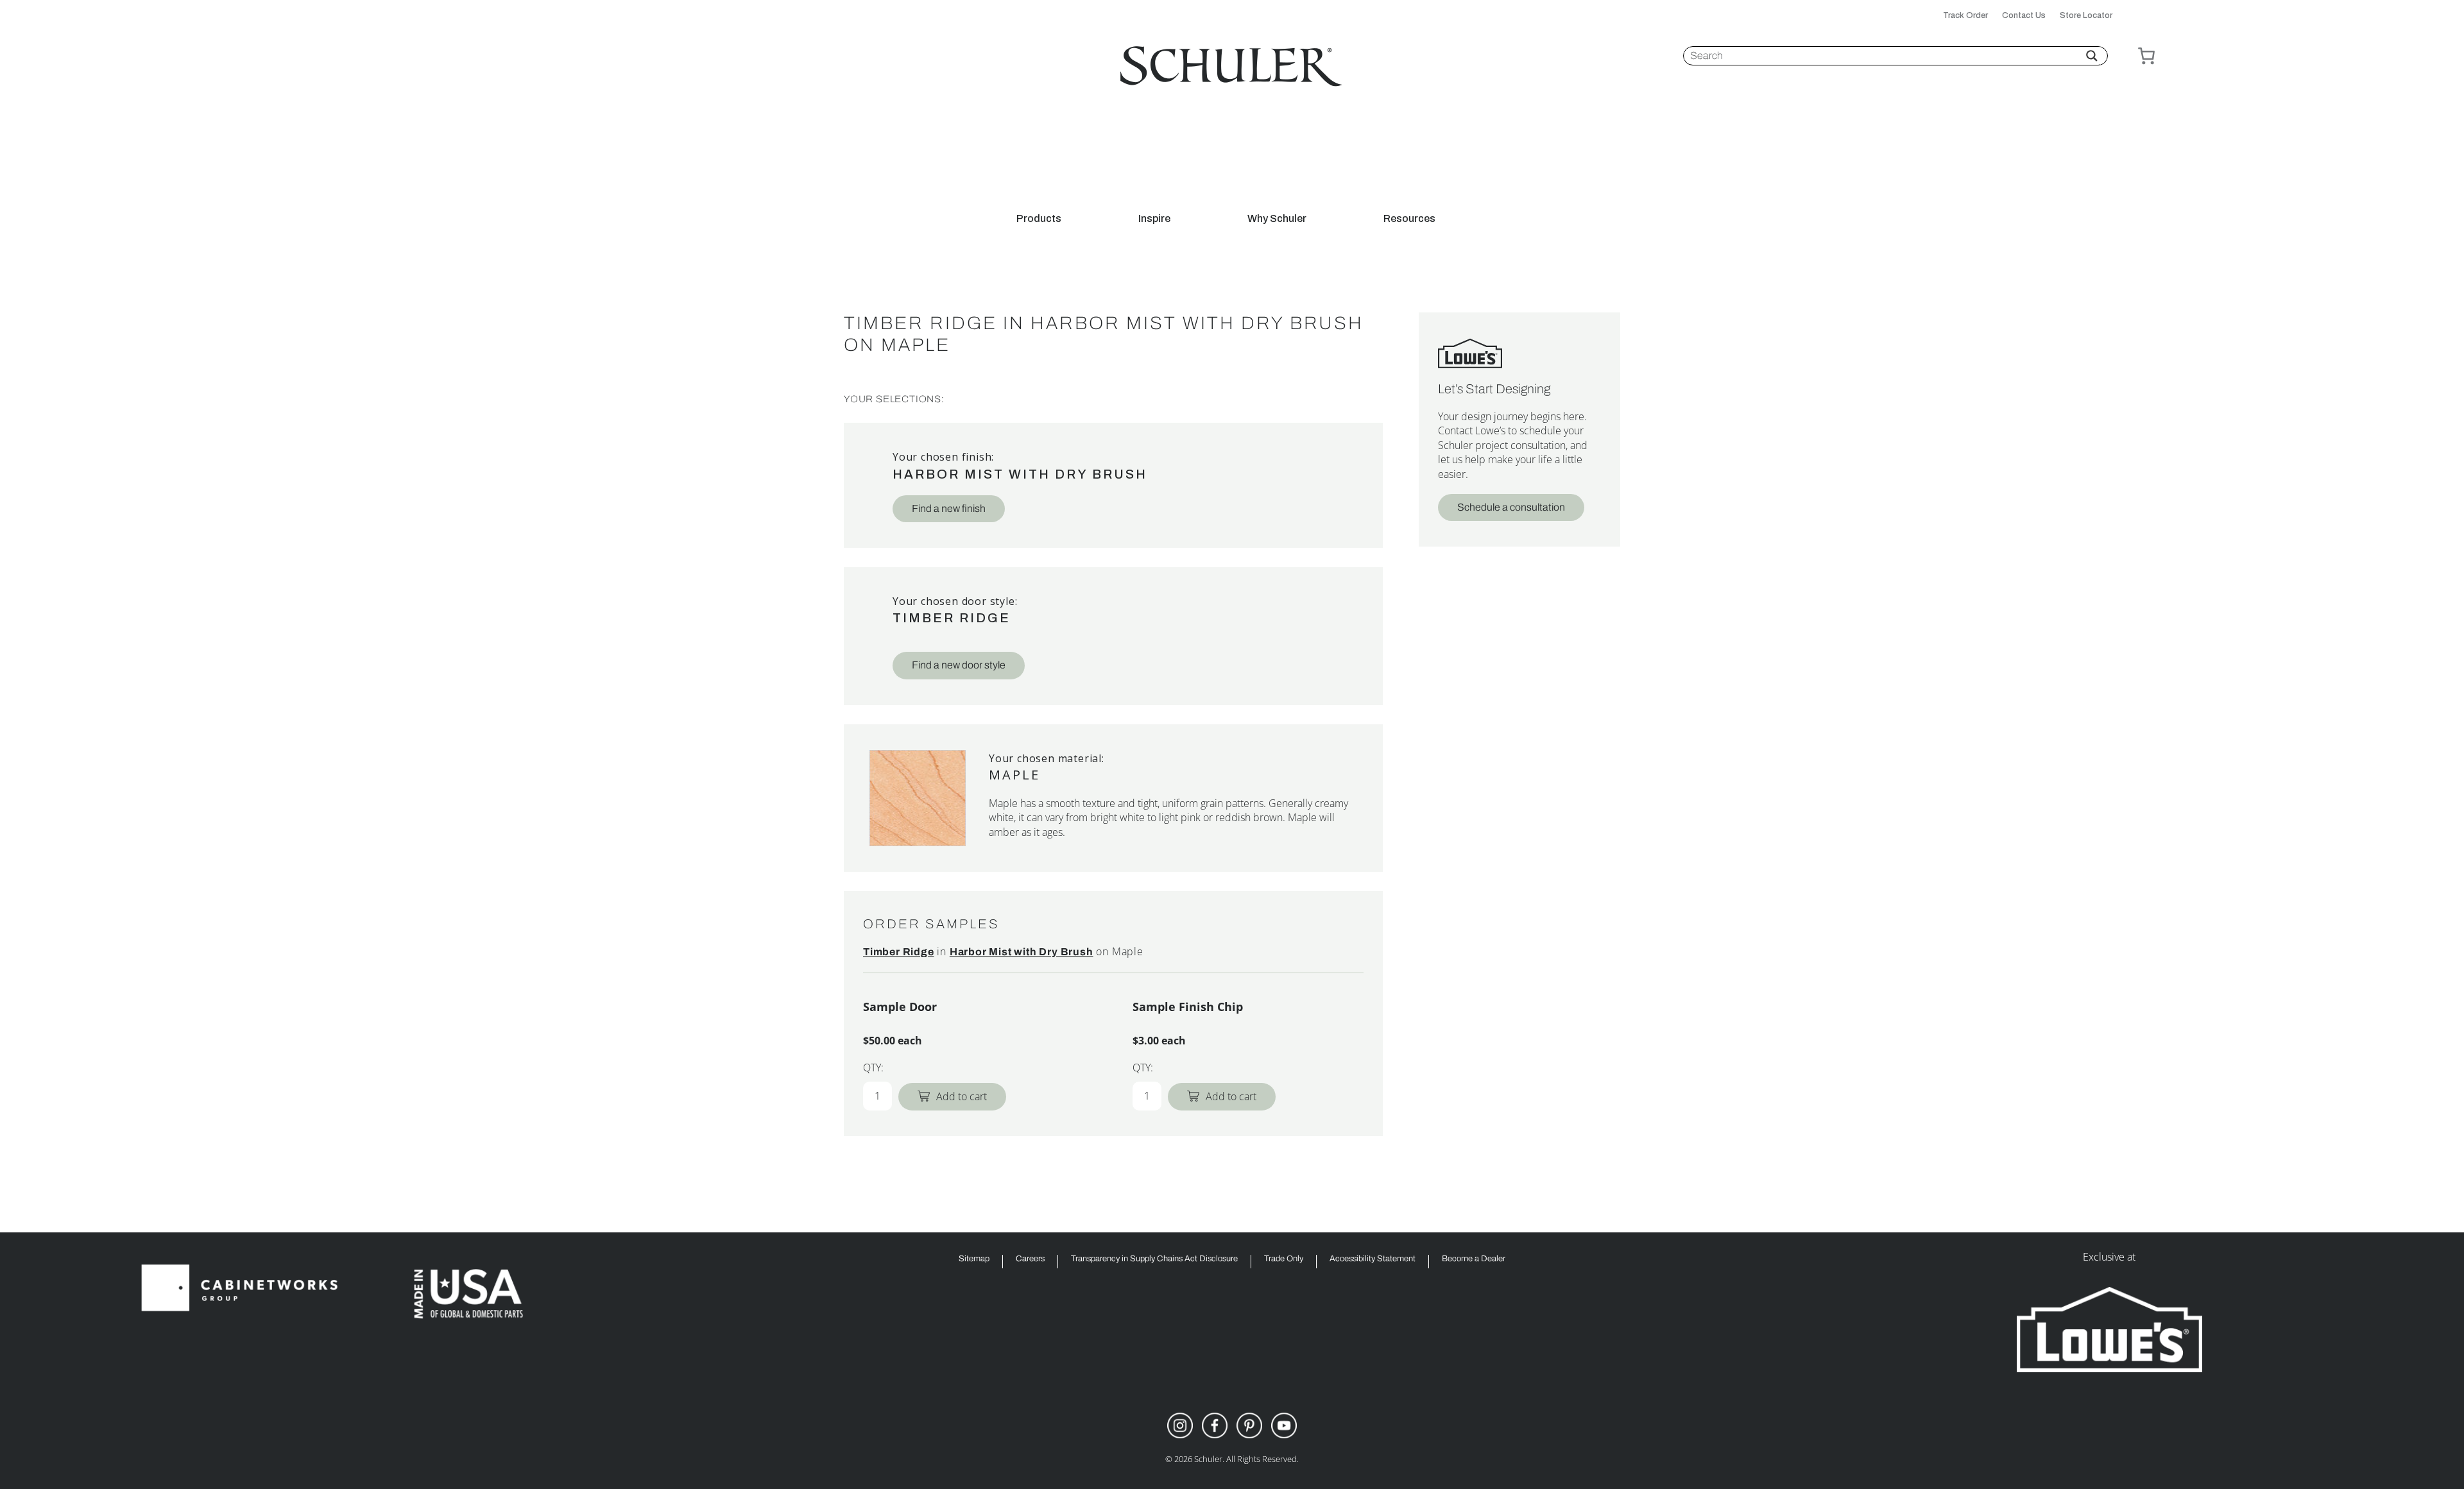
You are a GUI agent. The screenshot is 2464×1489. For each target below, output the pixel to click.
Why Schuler (1277, 219)
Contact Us (2024, 16)
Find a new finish (949, 508)
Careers (1030, 1259)
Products (1039, 219)
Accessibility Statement (1373, 1259)
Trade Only (1284, 1259)
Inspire (1154, 219)
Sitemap (974, 1259)
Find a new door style (959, 665)
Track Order (1965, 16)
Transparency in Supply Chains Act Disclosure (1154, 1259)
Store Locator (2086, 16)
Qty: (873, 1068)
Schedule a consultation (1511, 507)
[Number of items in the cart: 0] (2146, 56)
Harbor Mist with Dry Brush (1020, 474)
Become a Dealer (1474, 1259)
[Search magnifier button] (2092, 56)
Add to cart (962, 1096)
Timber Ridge (952, 618)
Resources (1409, 219)
